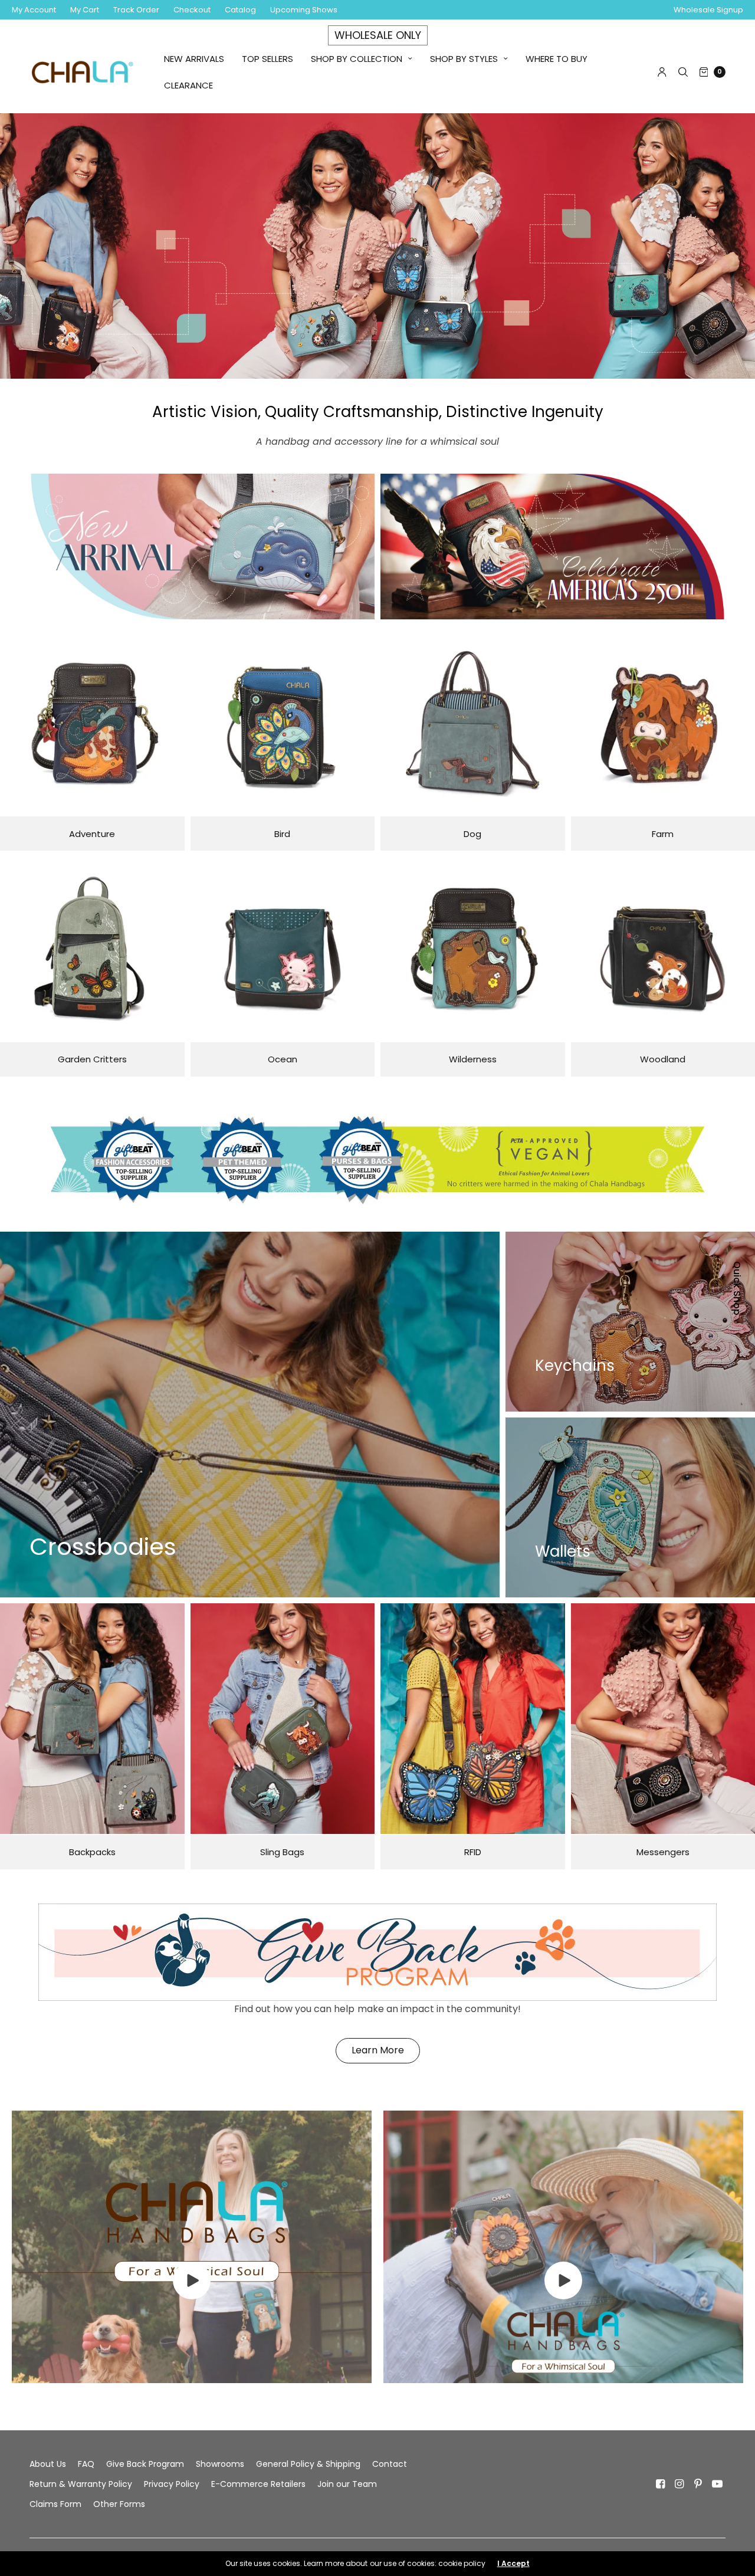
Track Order (136, 10)
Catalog (240, 10)
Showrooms (220, 2464)
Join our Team (347, 2484)
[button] (378, 2051)
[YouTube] (717, 2484)
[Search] (683, 72)
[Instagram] (679, 2484)
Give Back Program (145, 2464)
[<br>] (192, 2296)
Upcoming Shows (304, 10)
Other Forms (119, 2504)
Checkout (192, 10)
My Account (34, 10)
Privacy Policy (172, 2484)
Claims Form (55, 2504)
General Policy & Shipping (308, 2464)
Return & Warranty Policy (81, 2484)
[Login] (662, 72)
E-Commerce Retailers (258, 2484)
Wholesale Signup (708, 10)
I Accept (513, 2564)
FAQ (86, 2464)
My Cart (85, 10)
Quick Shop (737, 1288)
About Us (48, 2464)
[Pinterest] (698, 2484)
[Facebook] (661, 2484)
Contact (390, 2464)
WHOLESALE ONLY (378, 35)
